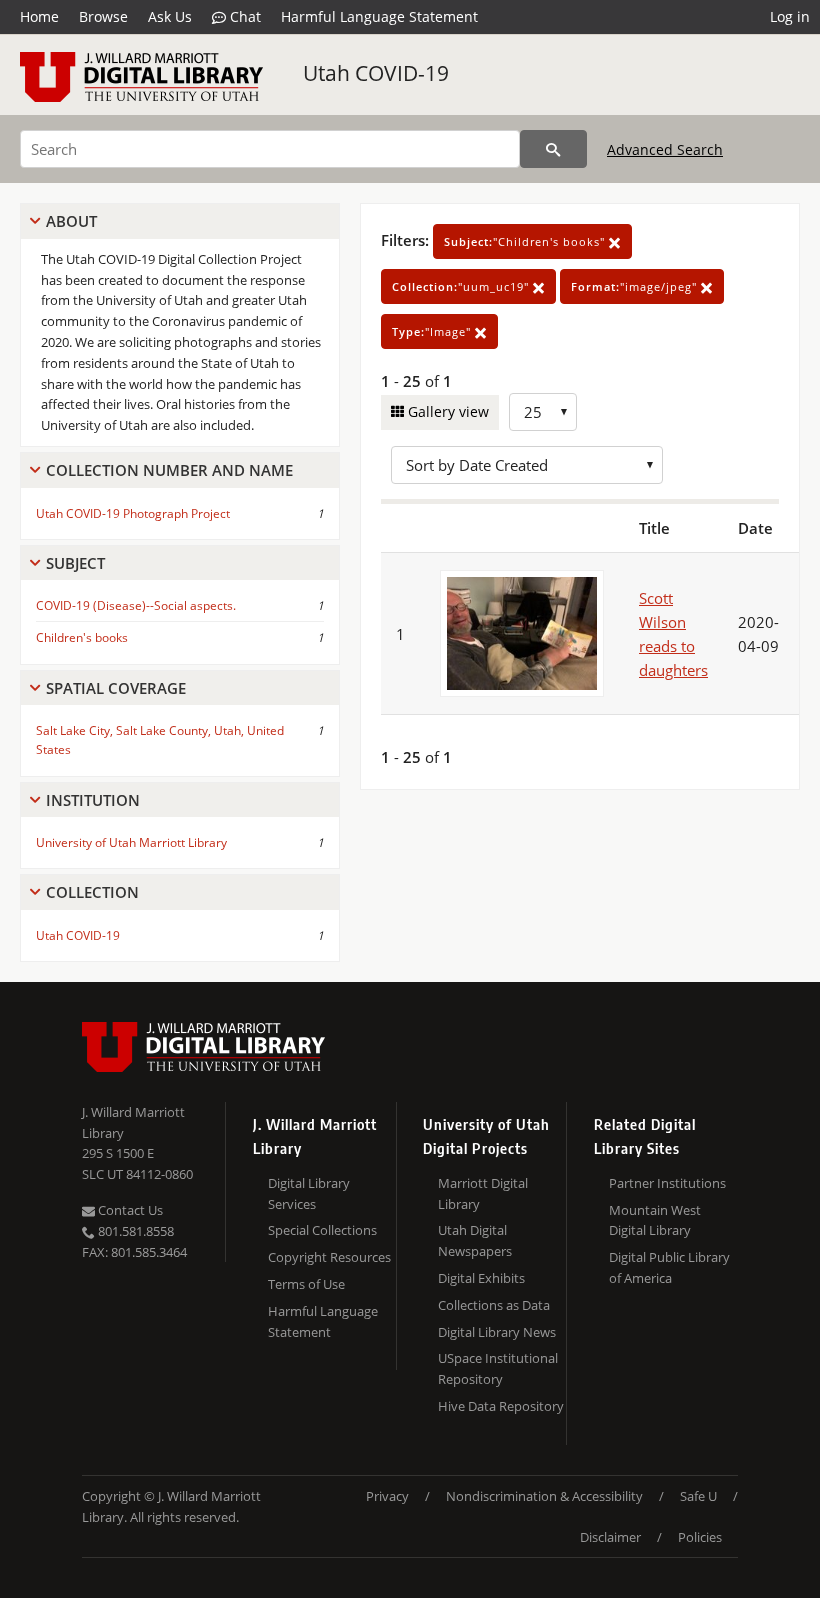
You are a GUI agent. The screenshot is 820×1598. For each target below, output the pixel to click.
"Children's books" (526, 241)
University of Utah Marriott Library (131, 842)
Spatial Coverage (116, 688)
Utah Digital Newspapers (475, 1240)
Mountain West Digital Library (655, 1220)
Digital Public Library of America (669, 1267)
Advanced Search (665, 149)
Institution (93, 800)
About (71, 221)
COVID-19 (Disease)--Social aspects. (136, 605)
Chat (243, 16)
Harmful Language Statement (379, 16)
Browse (103, 16)
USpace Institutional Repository (498, 1368)
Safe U (698, 1496)
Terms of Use (306, 1284)
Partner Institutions (667, 1183)
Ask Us (170, 16)
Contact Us (129, 1210)
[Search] (553, 149)
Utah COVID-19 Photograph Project (133, 513)
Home (39, 16)
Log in (790, 16)
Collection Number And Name (169, 470)
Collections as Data (494, 1305)
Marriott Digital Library (483, 1193)
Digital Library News (497, 1332)
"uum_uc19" (462, 286)
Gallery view (446, 411)
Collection (92, 892)
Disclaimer (610, 1537)
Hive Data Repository (501, 1406)
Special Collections (322, 1230)
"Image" (433, 331)
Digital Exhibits (481, 1278)
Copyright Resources (329, 1257)
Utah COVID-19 (376, 73)
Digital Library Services (309, 1193)
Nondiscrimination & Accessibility (544, 1496)
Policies (700, 1537)
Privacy (387, 1496)
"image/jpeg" (636, 286)
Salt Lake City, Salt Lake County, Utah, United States (160, 740)
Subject (75, 563)
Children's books (82, 637)
